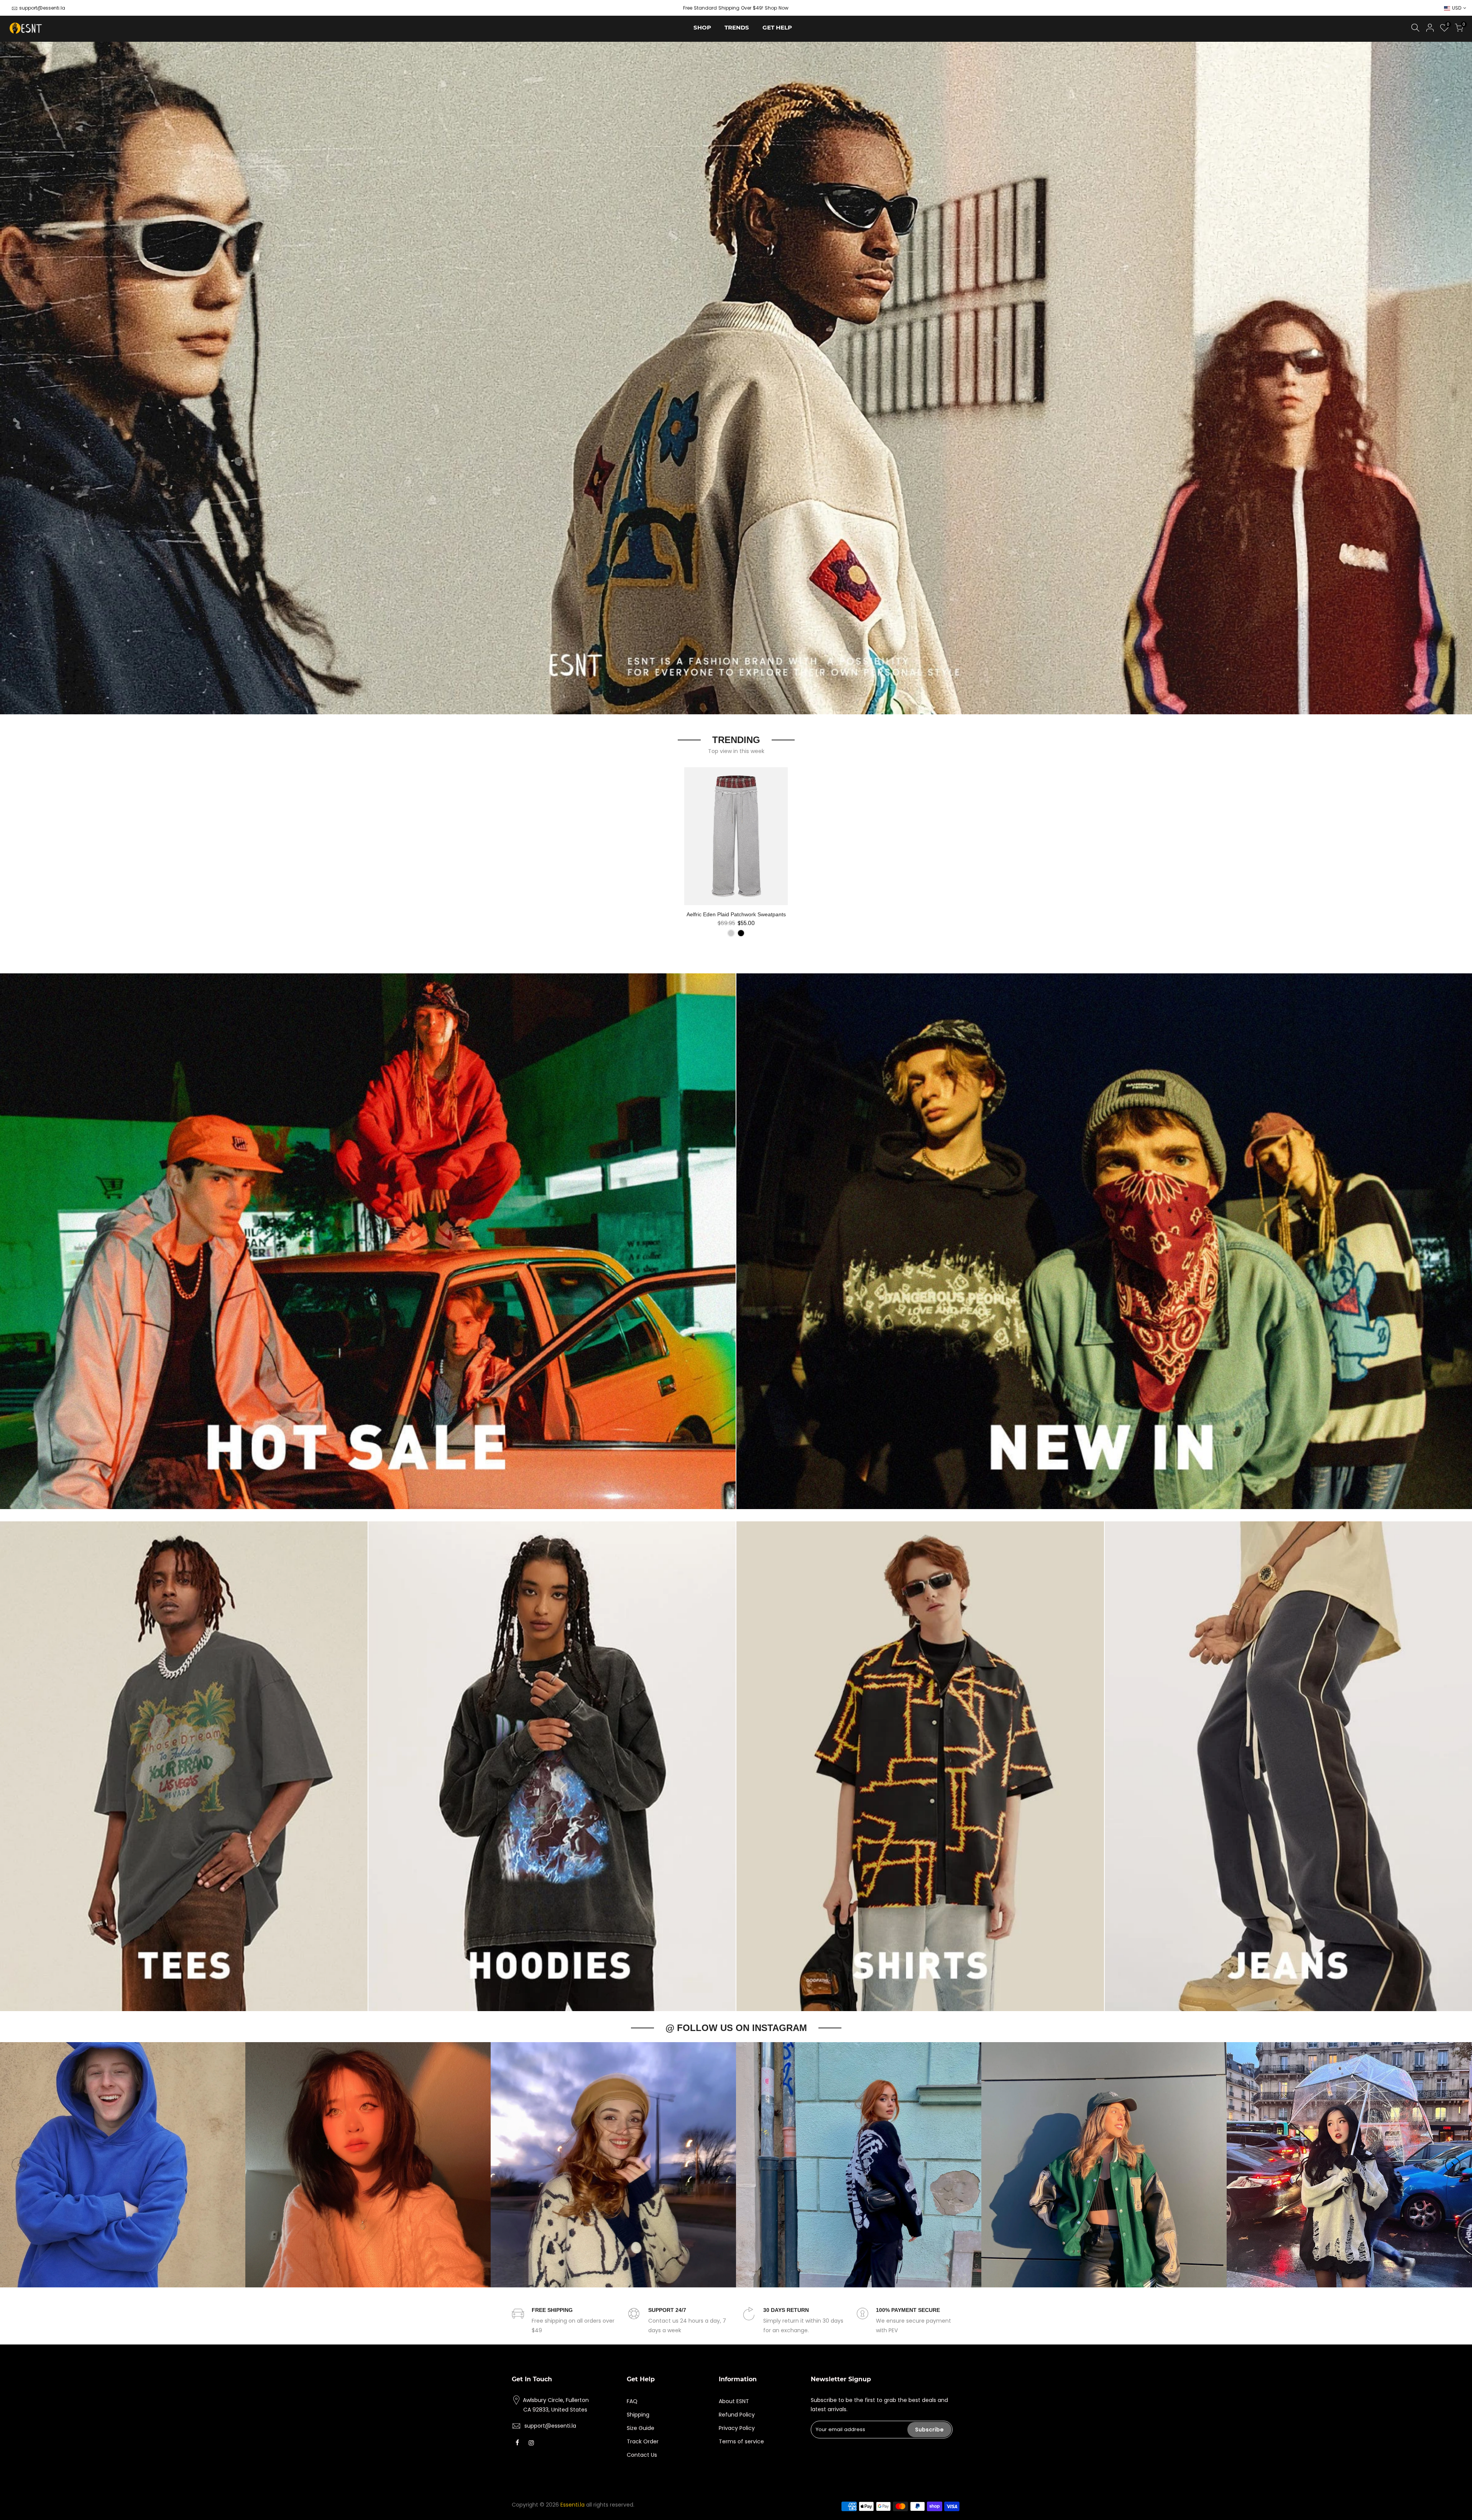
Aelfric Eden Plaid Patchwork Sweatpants (736, 914)
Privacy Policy (737, 2428)
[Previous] (19, 2165)
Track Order (643, 2441)
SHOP (702, 27)
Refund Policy (737, 2415)
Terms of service (741, 2441)
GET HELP (777, 27)
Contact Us (642, 2455)
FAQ (632, 2401)
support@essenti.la (42, 8)
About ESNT (734, 2401)
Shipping (638, 2415)
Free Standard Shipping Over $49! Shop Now (736, 8)
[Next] (1453, 2165)
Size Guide (641, 2428)
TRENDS (737, 27)
